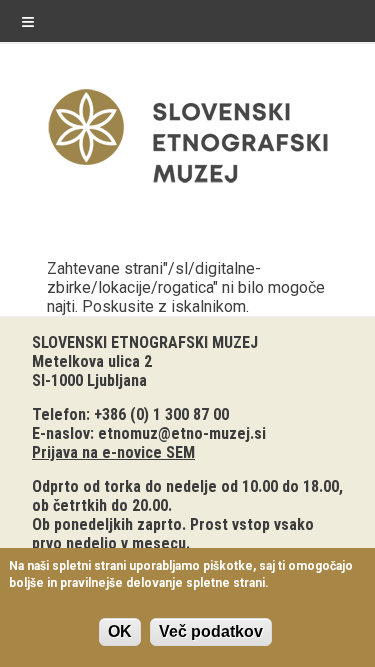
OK (120, 631)
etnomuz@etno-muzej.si (182, 433)
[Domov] (188, 187)
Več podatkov (211, 631)
